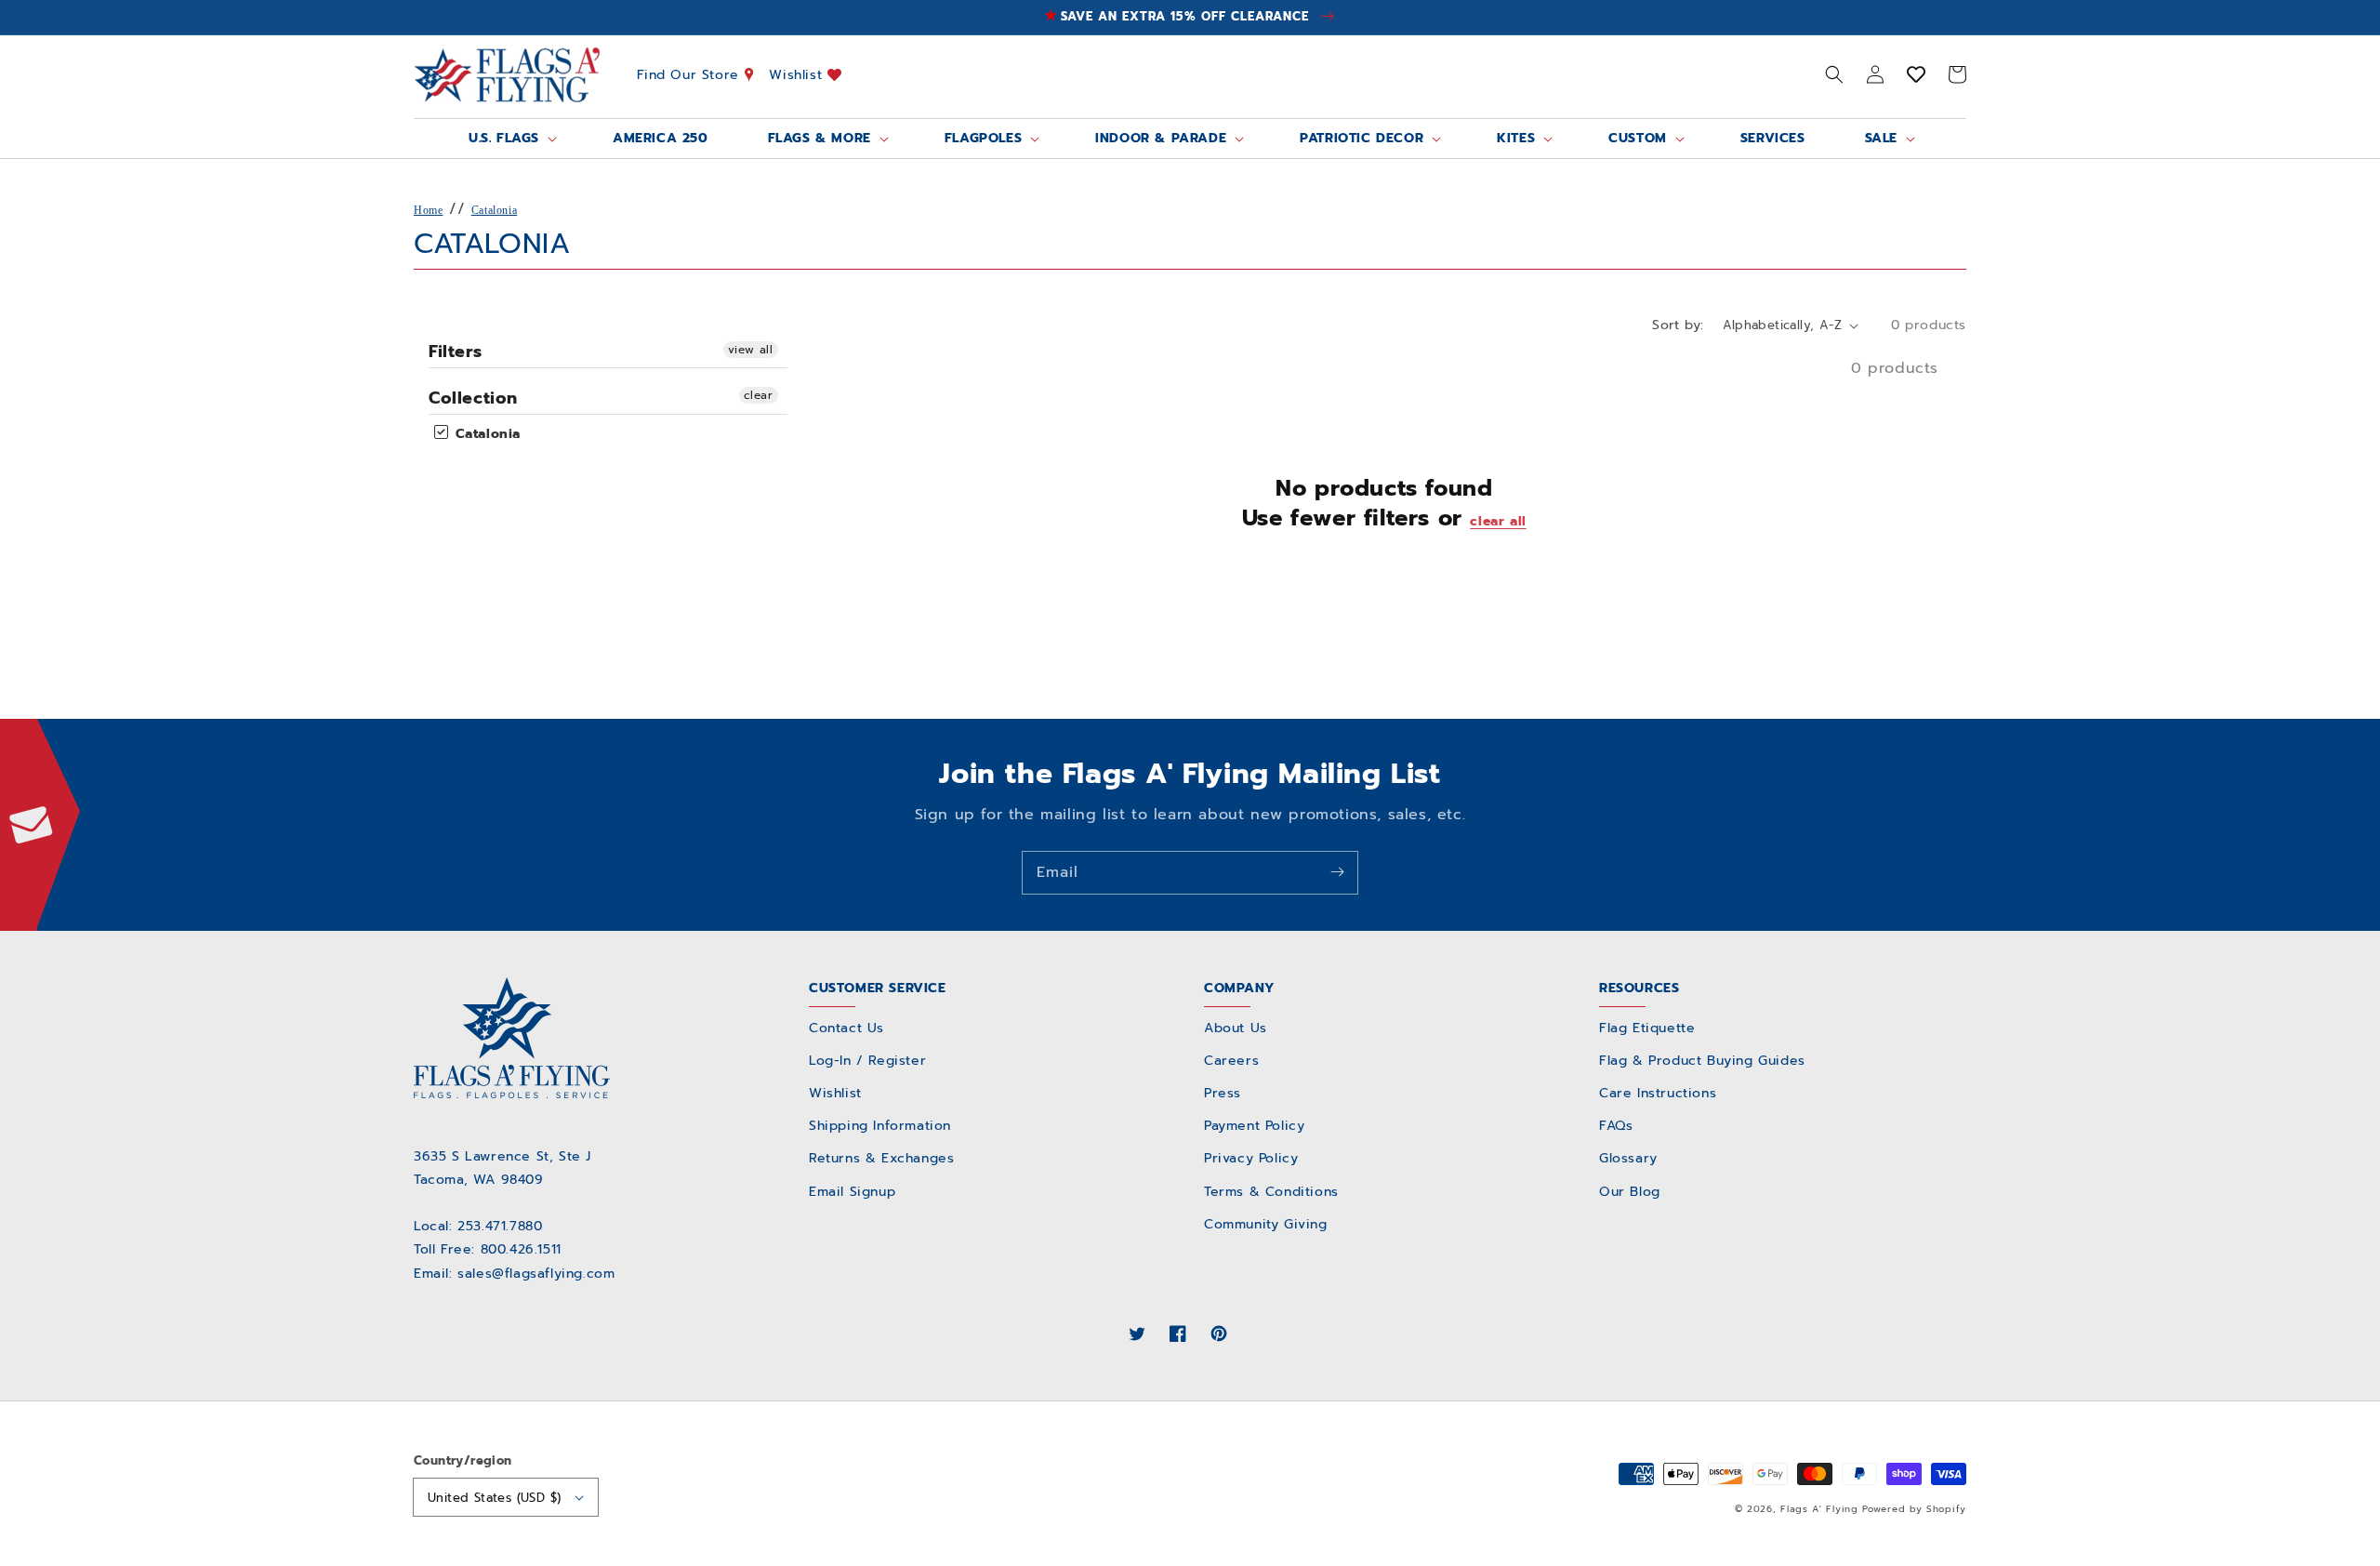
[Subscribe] (1337, 872)
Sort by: (1678, 325)
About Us (1236, 1028)
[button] (1834, 74)
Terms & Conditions (1271, 1192)
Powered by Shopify (1914, 1509)
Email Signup (852, 1192)
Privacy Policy (1251, 1158)
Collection (473, 398)
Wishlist (798, 74)
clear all (1498, 522)
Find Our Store (691, 74)
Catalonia (494, 210)
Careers (1231, 1061)
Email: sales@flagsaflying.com (514, 1274)
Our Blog (1630, 1192)
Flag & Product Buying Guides (1702, 1061)
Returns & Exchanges (881, 1158)
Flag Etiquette (1647, 1028)
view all (751, 350)
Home (428, 210)
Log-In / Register (867, 1061)
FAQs (1616, 1126)
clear (759, 395)
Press (1223, 1093)
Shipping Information (880, 1126)
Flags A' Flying (1819, 1509)
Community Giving (1266, 1224)
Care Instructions (1658, 1093)
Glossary (1628, 1158)
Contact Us (846, 1028)
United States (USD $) (494, 1498)
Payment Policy (1254, 1126)
